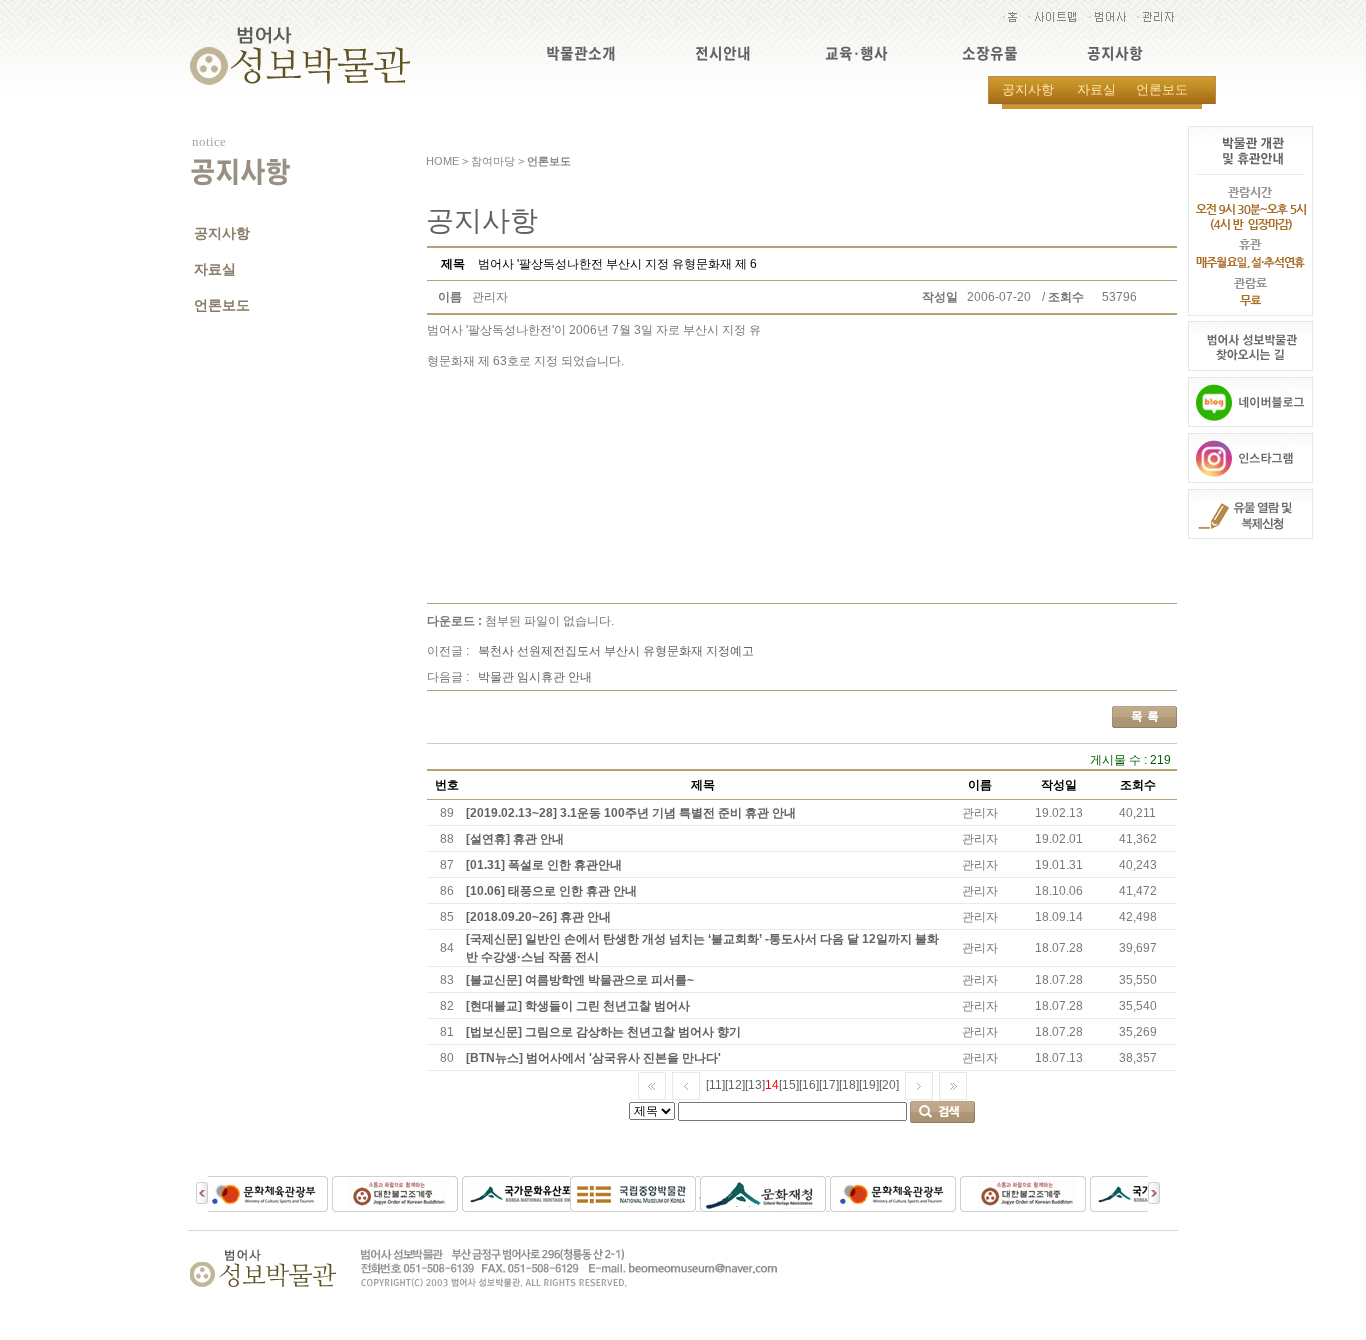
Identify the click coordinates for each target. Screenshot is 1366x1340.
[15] (789, 1085)
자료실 (1096, 89)
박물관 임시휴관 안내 (535, 677)
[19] (869, 1085)
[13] (755, 1085)
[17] (829, 1085)
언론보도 (1162, 89)
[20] (889, 1085)
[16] (809, 1085)
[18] (849, 1085)
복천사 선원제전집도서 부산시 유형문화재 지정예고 (616, 651)
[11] (715, 1085)
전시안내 (723, 53)
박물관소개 (581, 53)
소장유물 (990, 53)
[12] (735, 1085)
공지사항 (1115, 53)
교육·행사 (856, 53)
